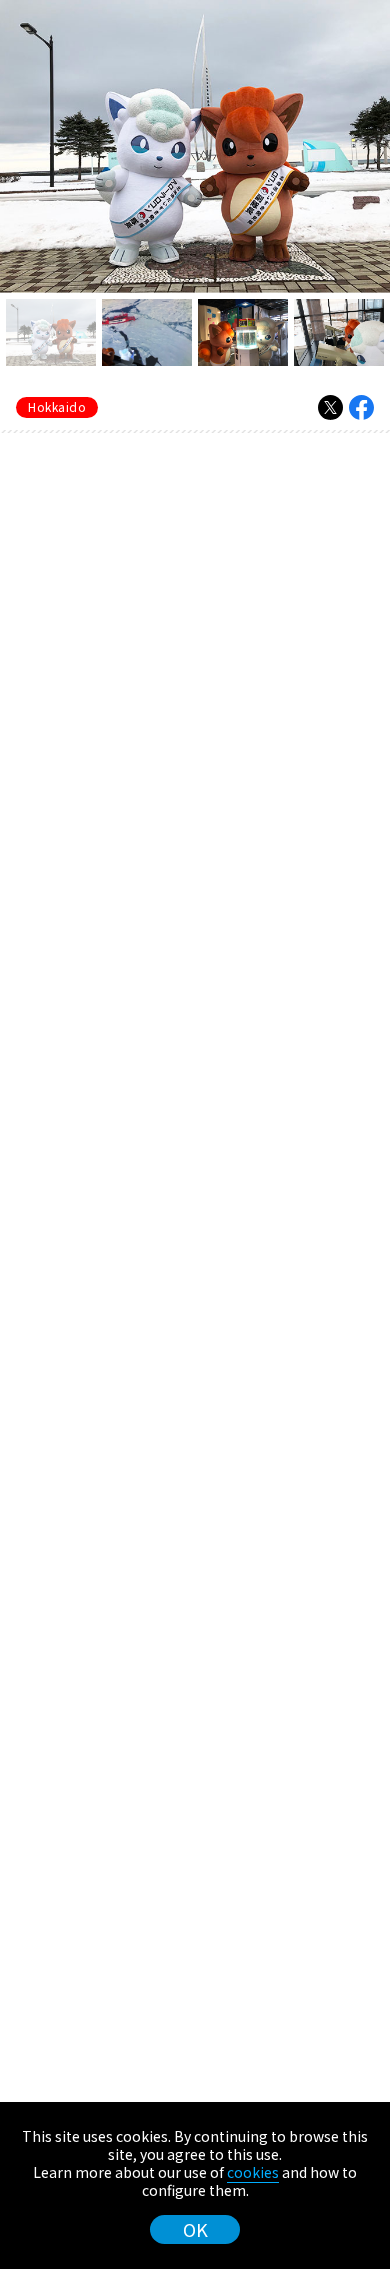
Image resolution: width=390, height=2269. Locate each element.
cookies (253, 2172)
